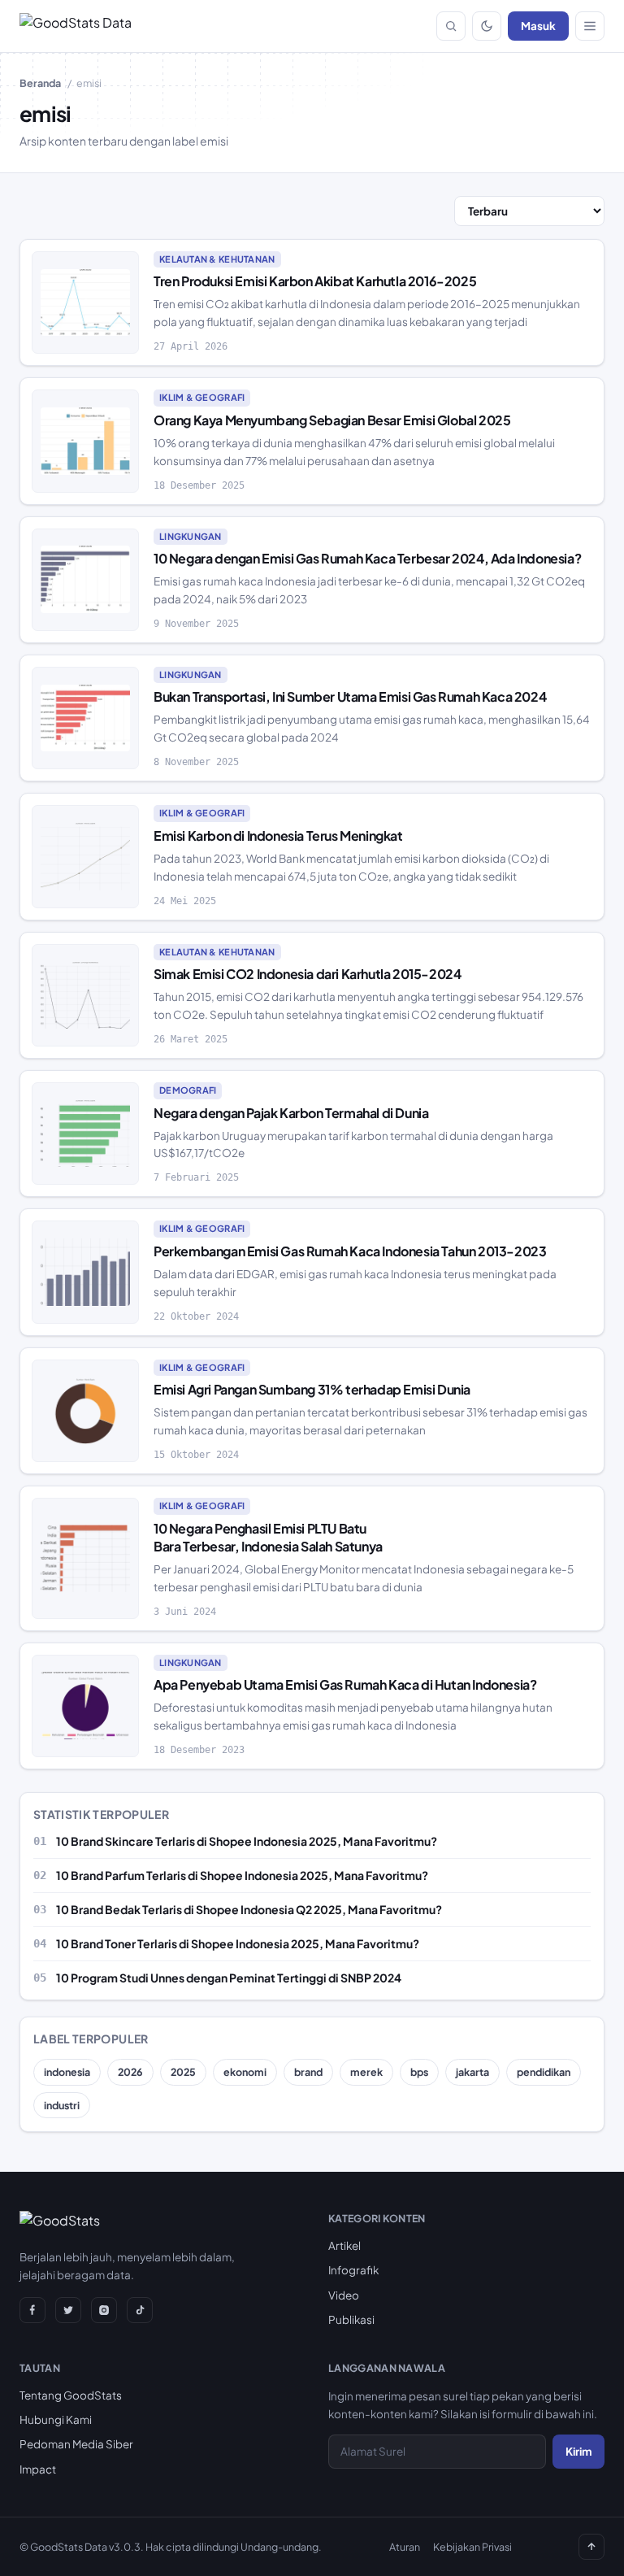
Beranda (40, 83)
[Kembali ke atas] (591, 2547)
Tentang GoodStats (71, 2395)
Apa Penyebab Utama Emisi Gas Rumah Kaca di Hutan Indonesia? (345, 1684)
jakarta (472, 2072)
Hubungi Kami (56, 2419)
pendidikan (544, 2072)
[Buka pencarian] (451, 26)
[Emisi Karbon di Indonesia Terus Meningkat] (85, 856)
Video (344, 2295)
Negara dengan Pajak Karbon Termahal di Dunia (291, 1113)
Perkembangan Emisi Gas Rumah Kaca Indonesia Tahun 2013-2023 (350, 1251)
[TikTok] (140, 2310)
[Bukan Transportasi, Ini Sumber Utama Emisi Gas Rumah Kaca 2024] (85, 718)
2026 (130, 2072)
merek (366, 2072)
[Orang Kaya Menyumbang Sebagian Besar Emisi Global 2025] (85, 441)
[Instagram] (104, 2310)
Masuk (538, 26)
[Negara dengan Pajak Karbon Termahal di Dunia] (85, 1134)
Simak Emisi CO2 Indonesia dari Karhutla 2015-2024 (307, 974)
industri (62, 2105)
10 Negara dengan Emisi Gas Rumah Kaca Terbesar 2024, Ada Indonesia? (367, 558)
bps (419, 2072)
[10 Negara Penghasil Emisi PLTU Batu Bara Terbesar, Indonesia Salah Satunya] (85, 1558)
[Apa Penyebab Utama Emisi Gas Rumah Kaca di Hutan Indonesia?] (85, 1706)
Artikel (344, 2245)
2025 (183, 2072)
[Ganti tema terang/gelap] (487, 26)
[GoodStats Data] (76, 26)
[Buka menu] (590, 26)
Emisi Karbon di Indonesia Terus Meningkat (278, 835)
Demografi (188, 1090)
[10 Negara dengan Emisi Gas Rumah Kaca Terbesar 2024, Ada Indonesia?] (85, 580)
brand (308, 2072)
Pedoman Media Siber (76, 2444)
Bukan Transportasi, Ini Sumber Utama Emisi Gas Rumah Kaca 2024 (350, 696)
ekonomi (245, 2072)
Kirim (578, 2451)
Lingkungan (191, 536)
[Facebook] (32, 2310)
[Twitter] (68, 2310)
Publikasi (351, 2319)
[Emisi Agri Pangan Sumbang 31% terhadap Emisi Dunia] (85, 1411)
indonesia (67, 2072)
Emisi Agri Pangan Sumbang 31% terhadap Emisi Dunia (312, 1389)
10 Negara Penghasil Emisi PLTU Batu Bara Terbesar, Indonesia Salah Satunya (268, 1537)
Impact (38, 2469)
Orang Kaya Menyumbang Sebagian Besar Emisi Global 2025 (332, 420)
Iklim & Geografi (202, 397)
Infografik (353, 2270)
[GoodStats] (60, 2224)
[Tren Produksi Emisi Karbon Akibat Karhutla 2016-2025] (85, 302)
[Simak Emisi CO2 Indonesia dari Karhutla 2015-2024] (85, 995)
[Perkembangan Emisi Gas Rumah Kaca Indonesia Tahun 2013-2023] (85, 1272)
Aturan (405, 2547)
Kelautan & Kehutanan (217, 259)
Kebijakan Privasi (472, 2547)
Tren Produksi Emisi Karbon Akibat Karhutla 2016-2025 (315, 281)
